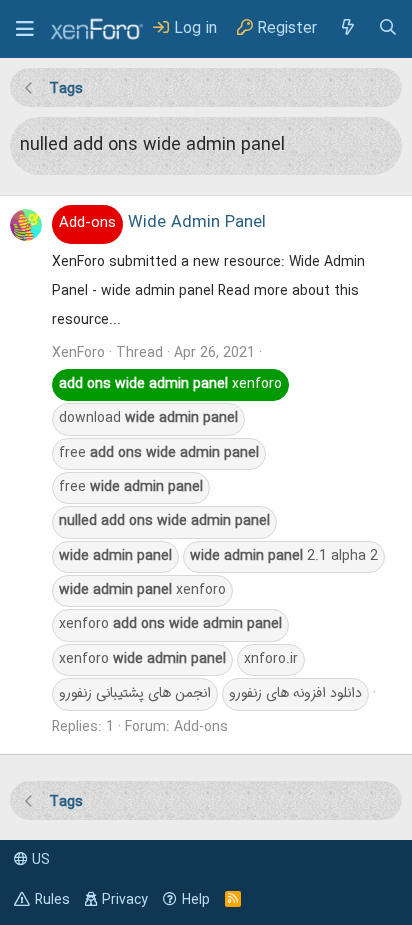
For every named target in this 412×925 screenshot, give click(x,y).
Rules (52, 900)
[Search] (388, 28)
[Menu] (25, 29)
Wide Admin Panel (162, 223)
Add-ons (201, 727)
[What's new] (347, 28)
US (39, 860)
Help (196, 900)
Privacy (125, 900)
